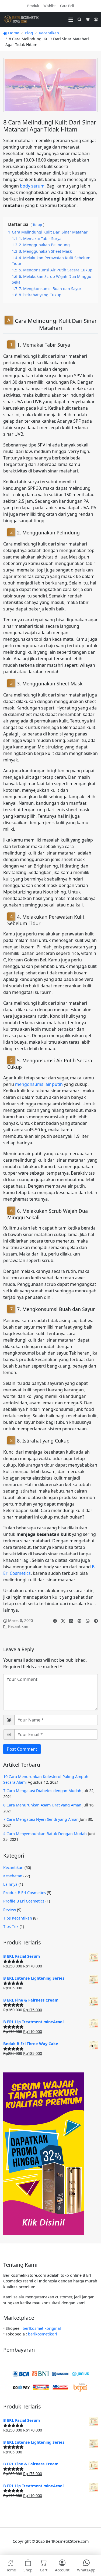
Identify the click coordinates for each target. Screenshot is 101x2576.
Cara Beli (67, 6)
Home (13, 33)
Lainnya (10, 1884)
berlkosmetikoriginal (42, 2328)
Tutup (37, 225)
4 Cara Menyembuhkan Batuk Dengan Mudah (45, 1834)
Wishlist (50, 6)
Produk (33, 6)
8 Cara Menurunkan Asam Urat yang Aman (42, 1805)
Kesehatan (13, 1876)
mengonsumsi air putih (39, 1084)
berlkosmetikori (43, 2334)
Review (10, 1910)
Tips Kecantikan (18, 1918)
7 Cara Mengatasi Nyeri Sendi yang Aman (41, 1819)
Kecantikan (49, 33)
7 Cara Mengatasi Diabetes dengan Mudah (42, 1791)
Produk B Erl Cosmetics (25, 1893)
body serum (32, 186)
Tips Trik (11, 1926)
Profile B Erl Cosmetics (24, 1901)
